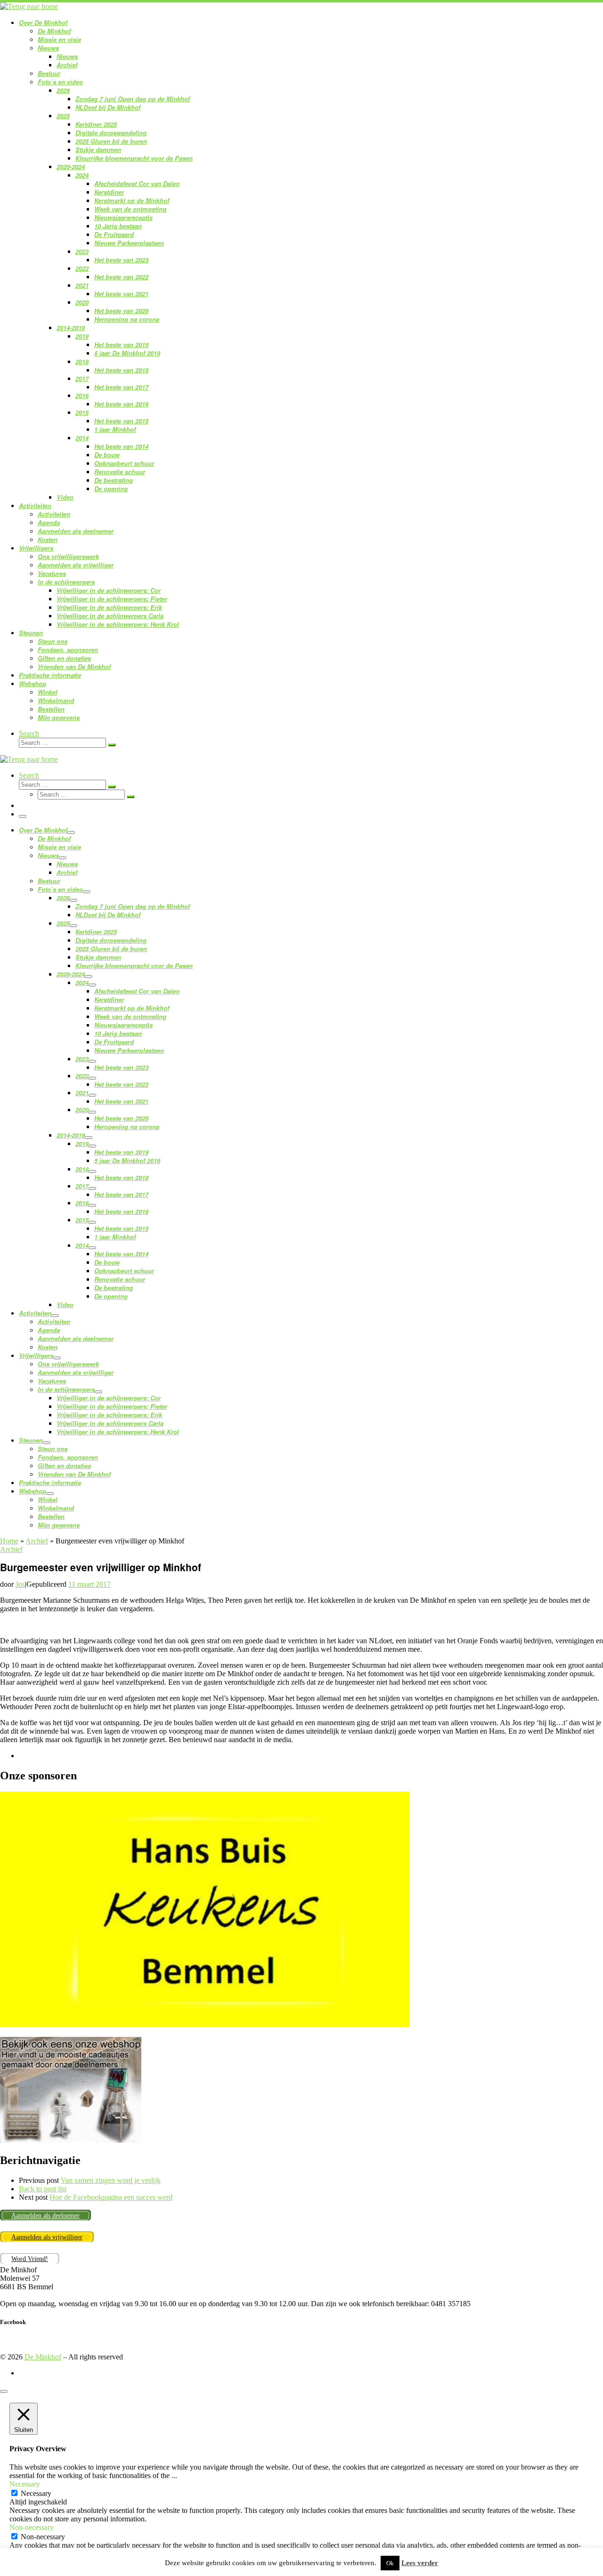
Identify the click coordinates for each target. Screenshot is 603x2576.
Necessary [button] (25, 2484)
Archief (37, 1541)
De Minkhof (43, 2357)
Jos (20, 1584)
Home (9, 1541)
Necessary (36, 2493)
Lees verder (420, 2563)
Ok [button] (390, 2563)
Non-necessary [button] (32, 2527)
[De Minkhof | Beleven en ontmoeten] (29, 6)
